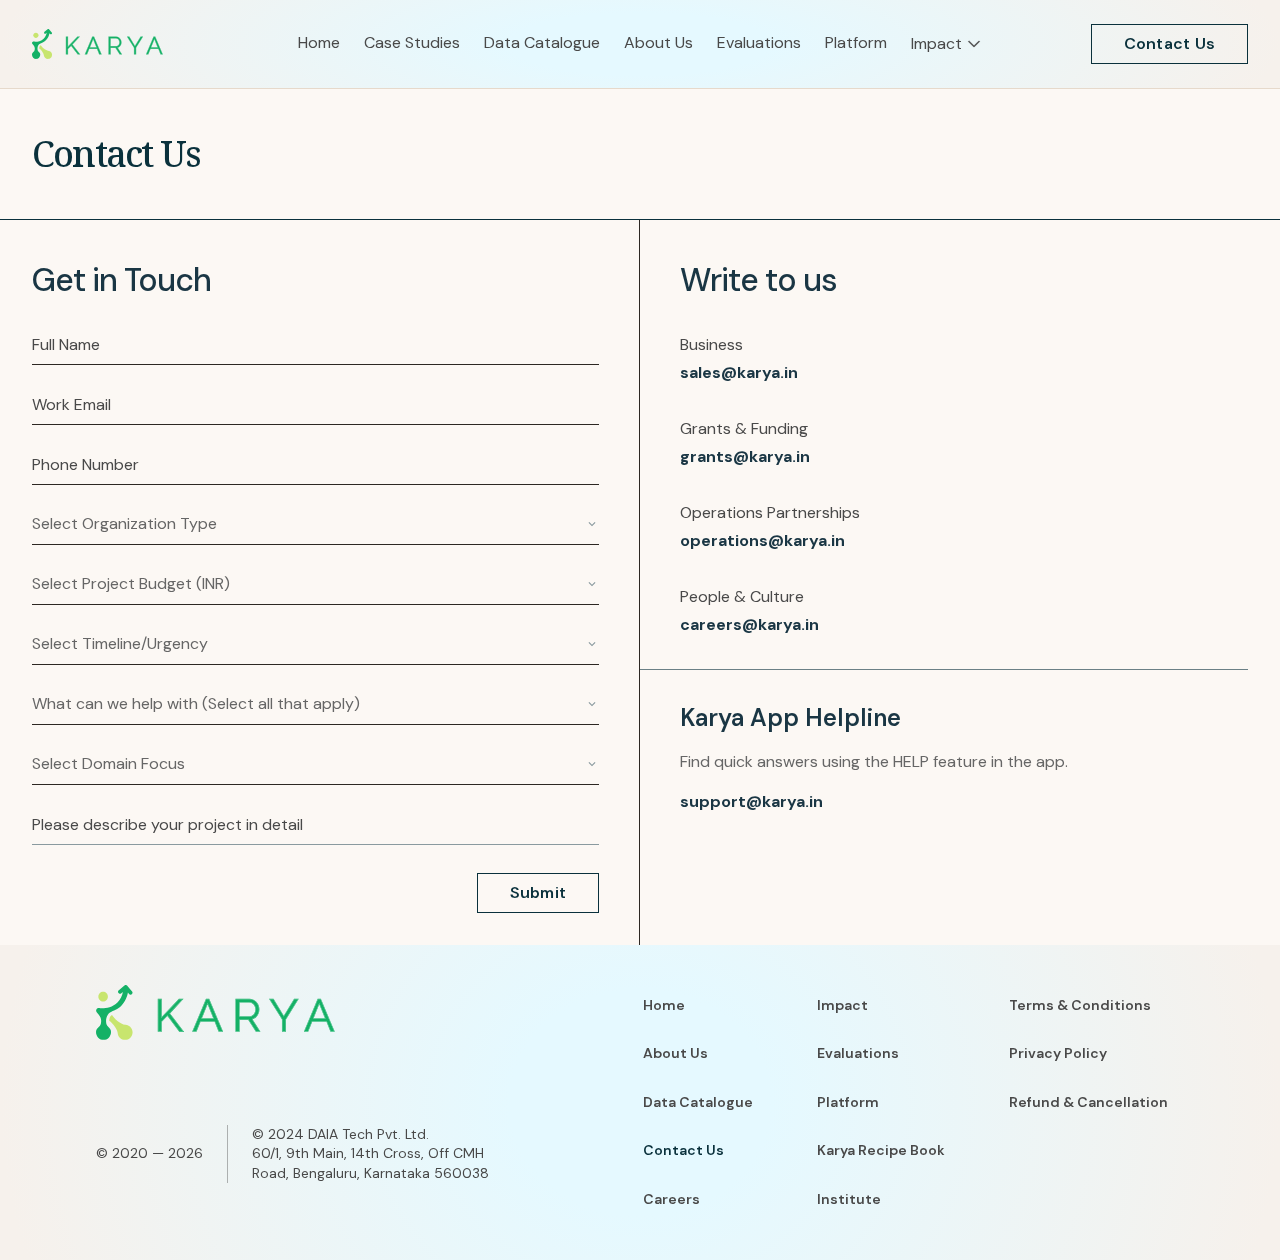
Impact (842, 1005)
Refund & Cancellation (1088, 1102)
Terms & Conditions (1080, 1005)
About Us (675, 1053)
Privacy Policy (1058, 1053)
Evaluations (858, 1053)
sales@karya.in (739, 372)
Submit (538, 892)
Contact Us (1170, 43)
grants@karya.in (745, 456)
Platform (848, 1102)
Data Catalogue (698, 1102)
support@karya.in (751, 801)
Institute (849, 1199)
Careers (671, 1199)
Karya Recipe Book (881, 1150)
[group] (165, 44)
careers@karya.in (749, 624)
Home (664, 1005)
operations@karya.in (762, 540)
